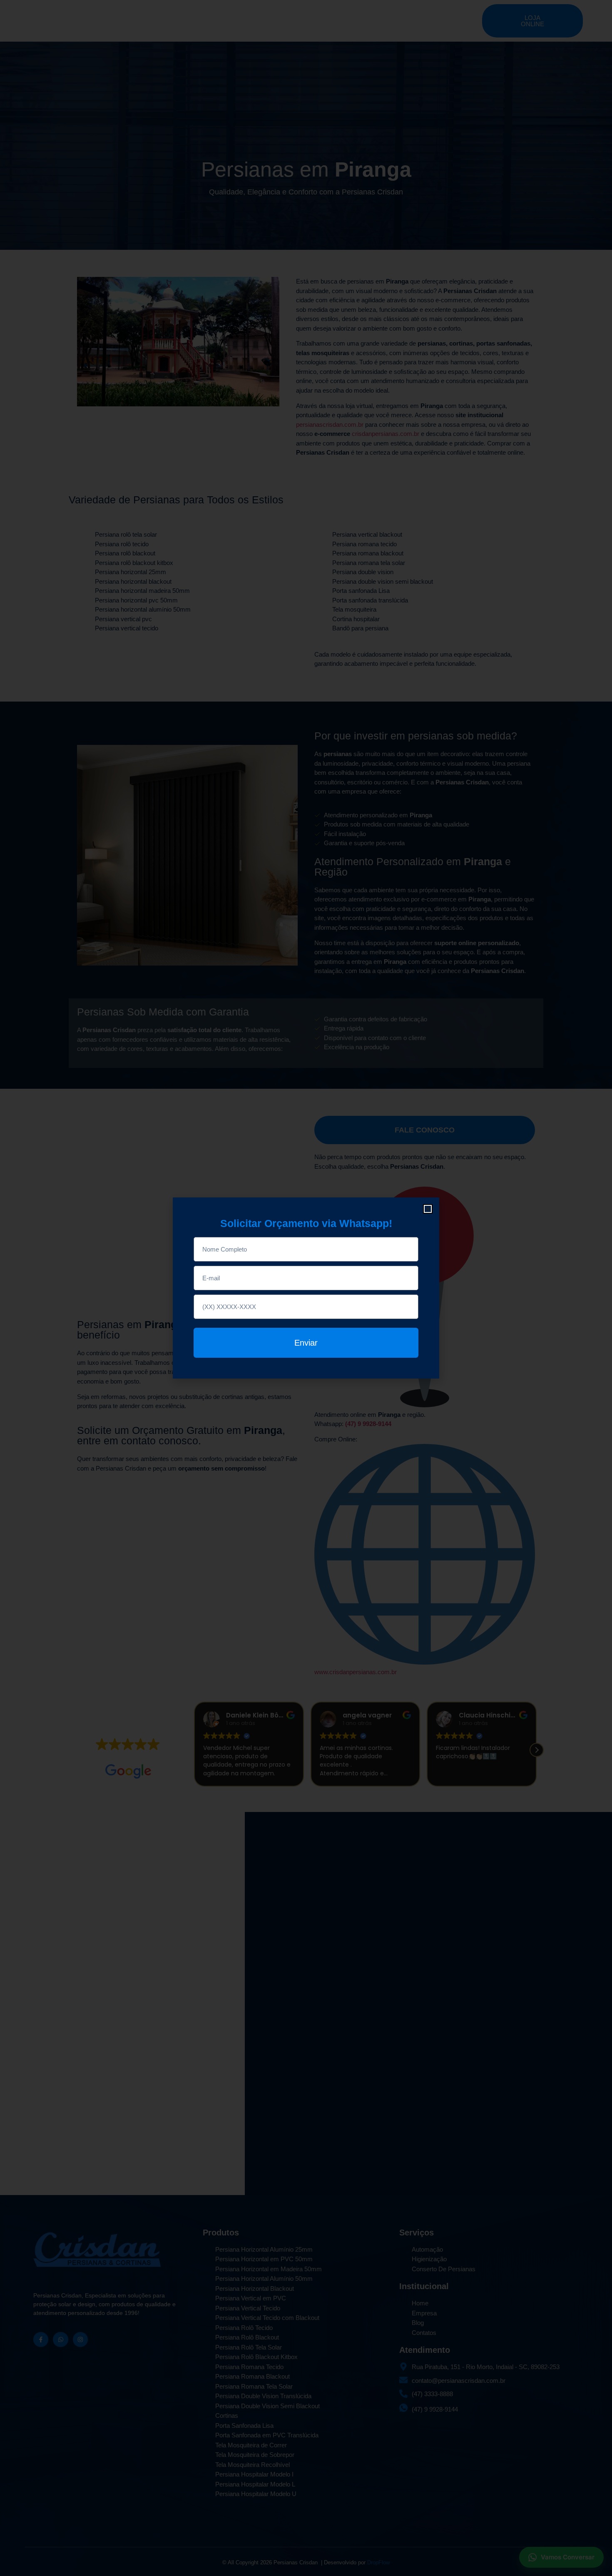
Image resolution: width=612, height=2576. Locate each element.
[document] (306, 1288)
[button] (428, 1209)
